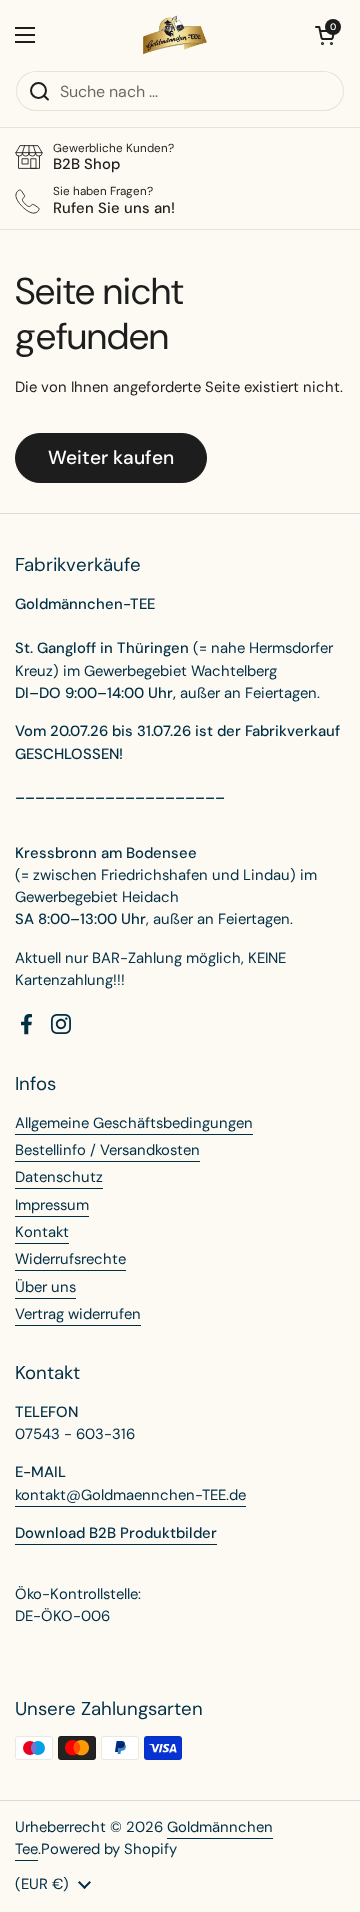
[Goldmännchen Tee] (175, 35)
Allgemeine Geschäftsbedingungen (134, 1123)
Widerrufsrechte (70, 1259)
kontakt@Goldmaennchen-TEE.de (130, 1495)
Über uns (45, 1287)
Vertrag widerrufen (78, 1314)
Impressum (52, 1205)
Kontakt (42, 1232)
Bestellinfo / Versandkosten (107, 1150)
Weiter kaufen (111, 457)
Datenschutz (59, 1177)
